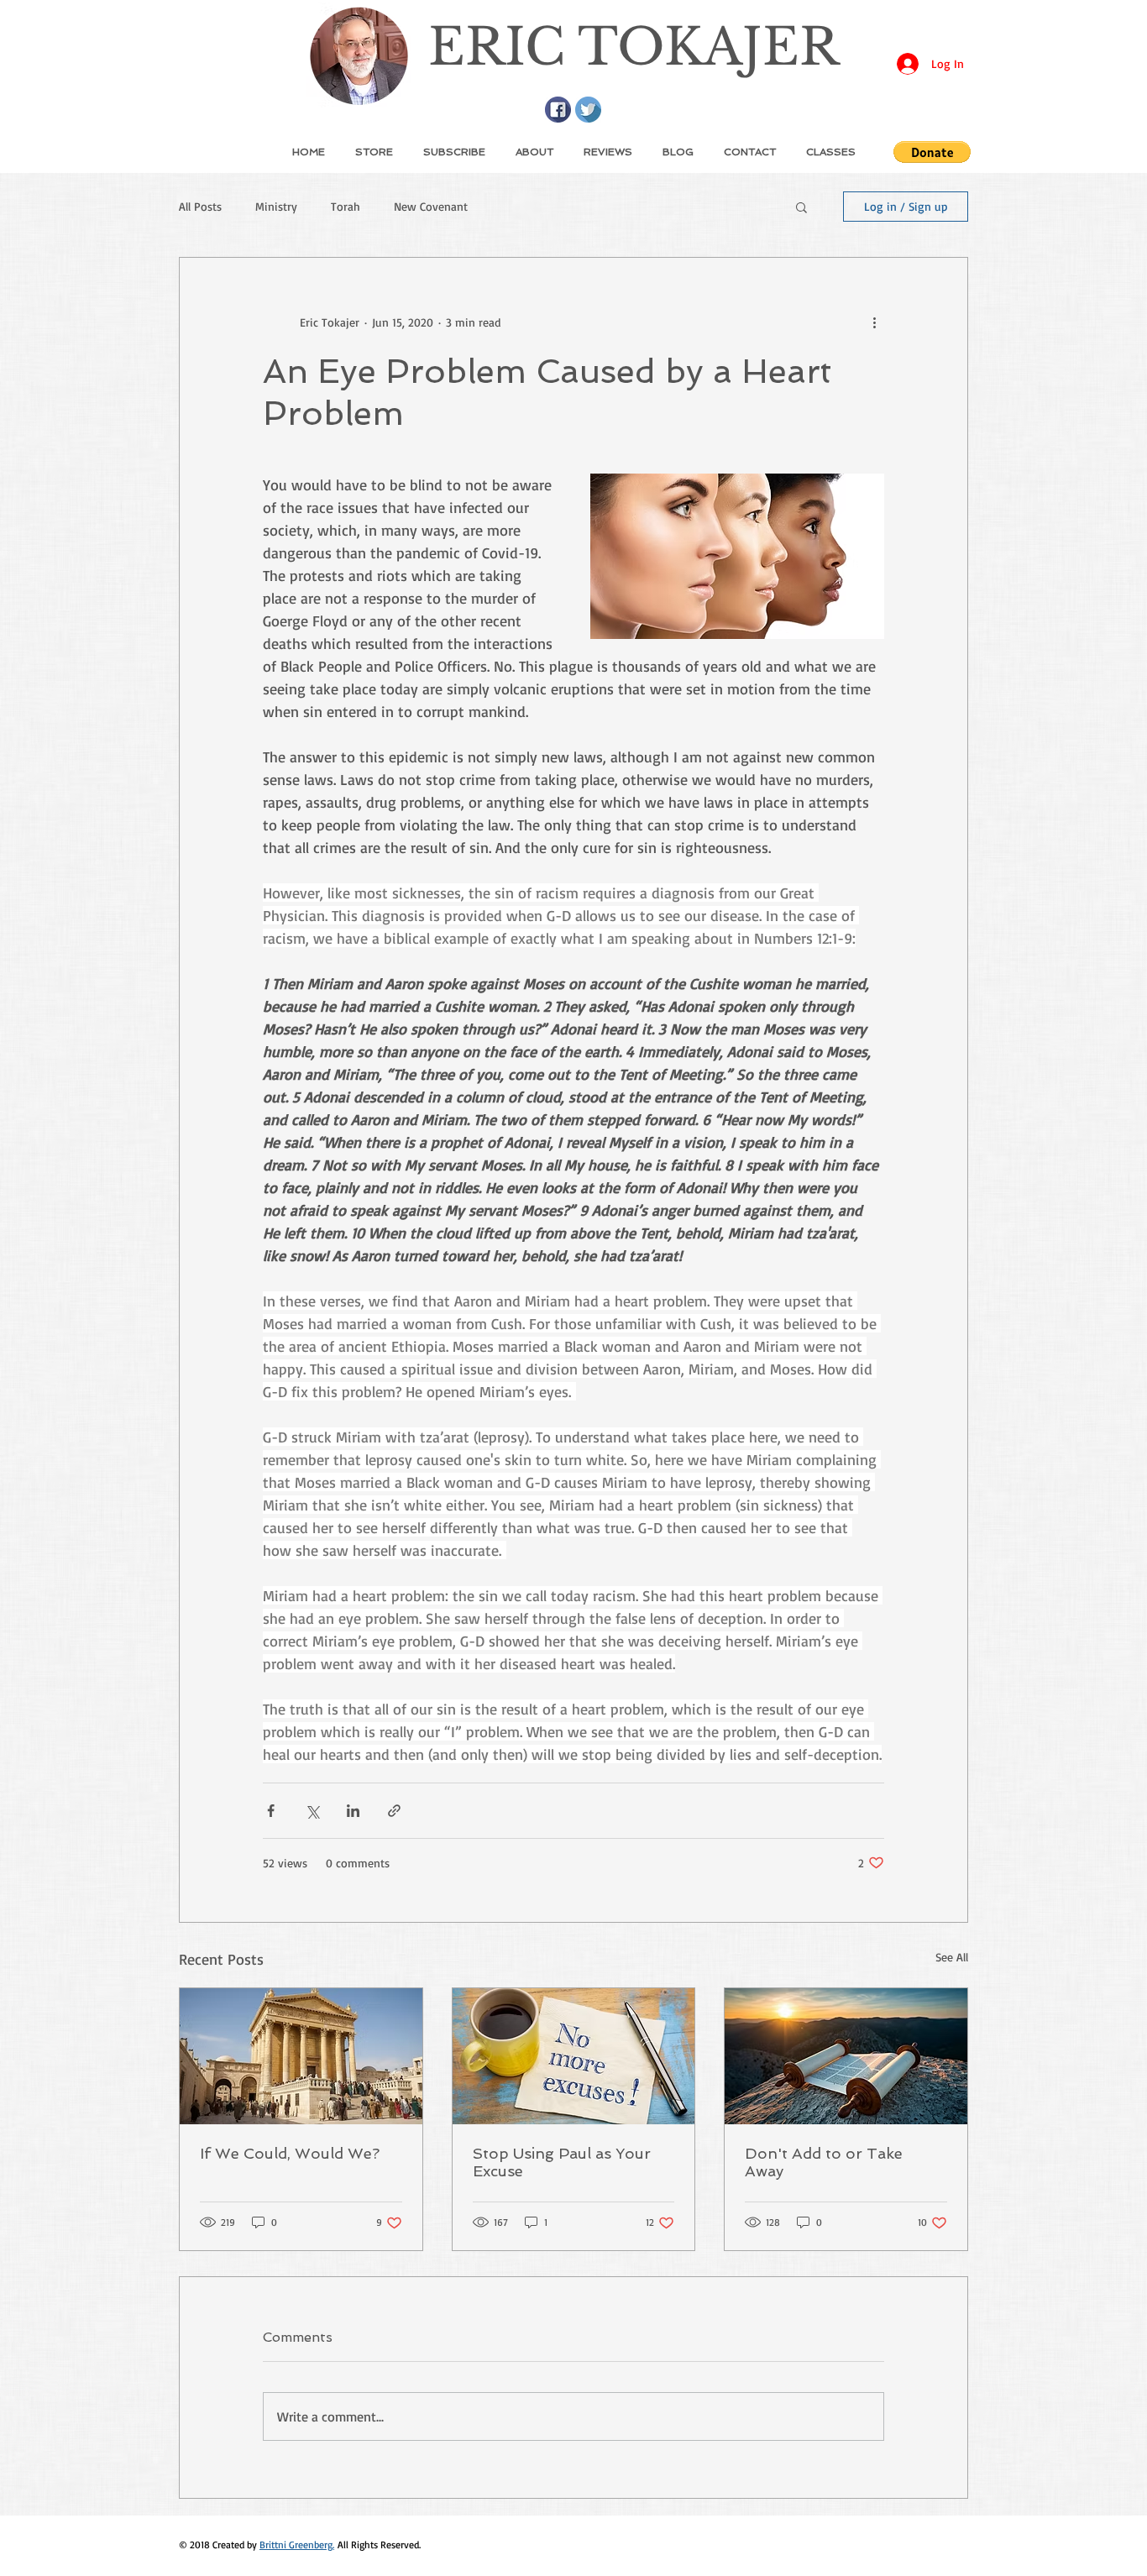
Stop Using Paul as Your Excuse (562, 2162)
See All (952, 1957)
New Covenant (431, 206)
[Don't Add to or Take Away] (846, 2056)
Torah (346, 206)
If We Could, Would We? (290, 2153)
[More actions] (874, 322)
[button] (932, 152)
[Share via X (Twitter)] (312, 1811)
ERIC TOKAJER (634, 47)
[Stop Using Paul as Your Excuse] (574, 2056)
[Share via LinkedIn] (353, 1811)
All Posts (200, 206)
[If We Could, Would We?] (301, 2056)
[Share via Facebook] (271, 1811)
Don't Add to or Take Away (824, 2162)
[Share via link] (394, 1811)
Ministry (276, 206)
